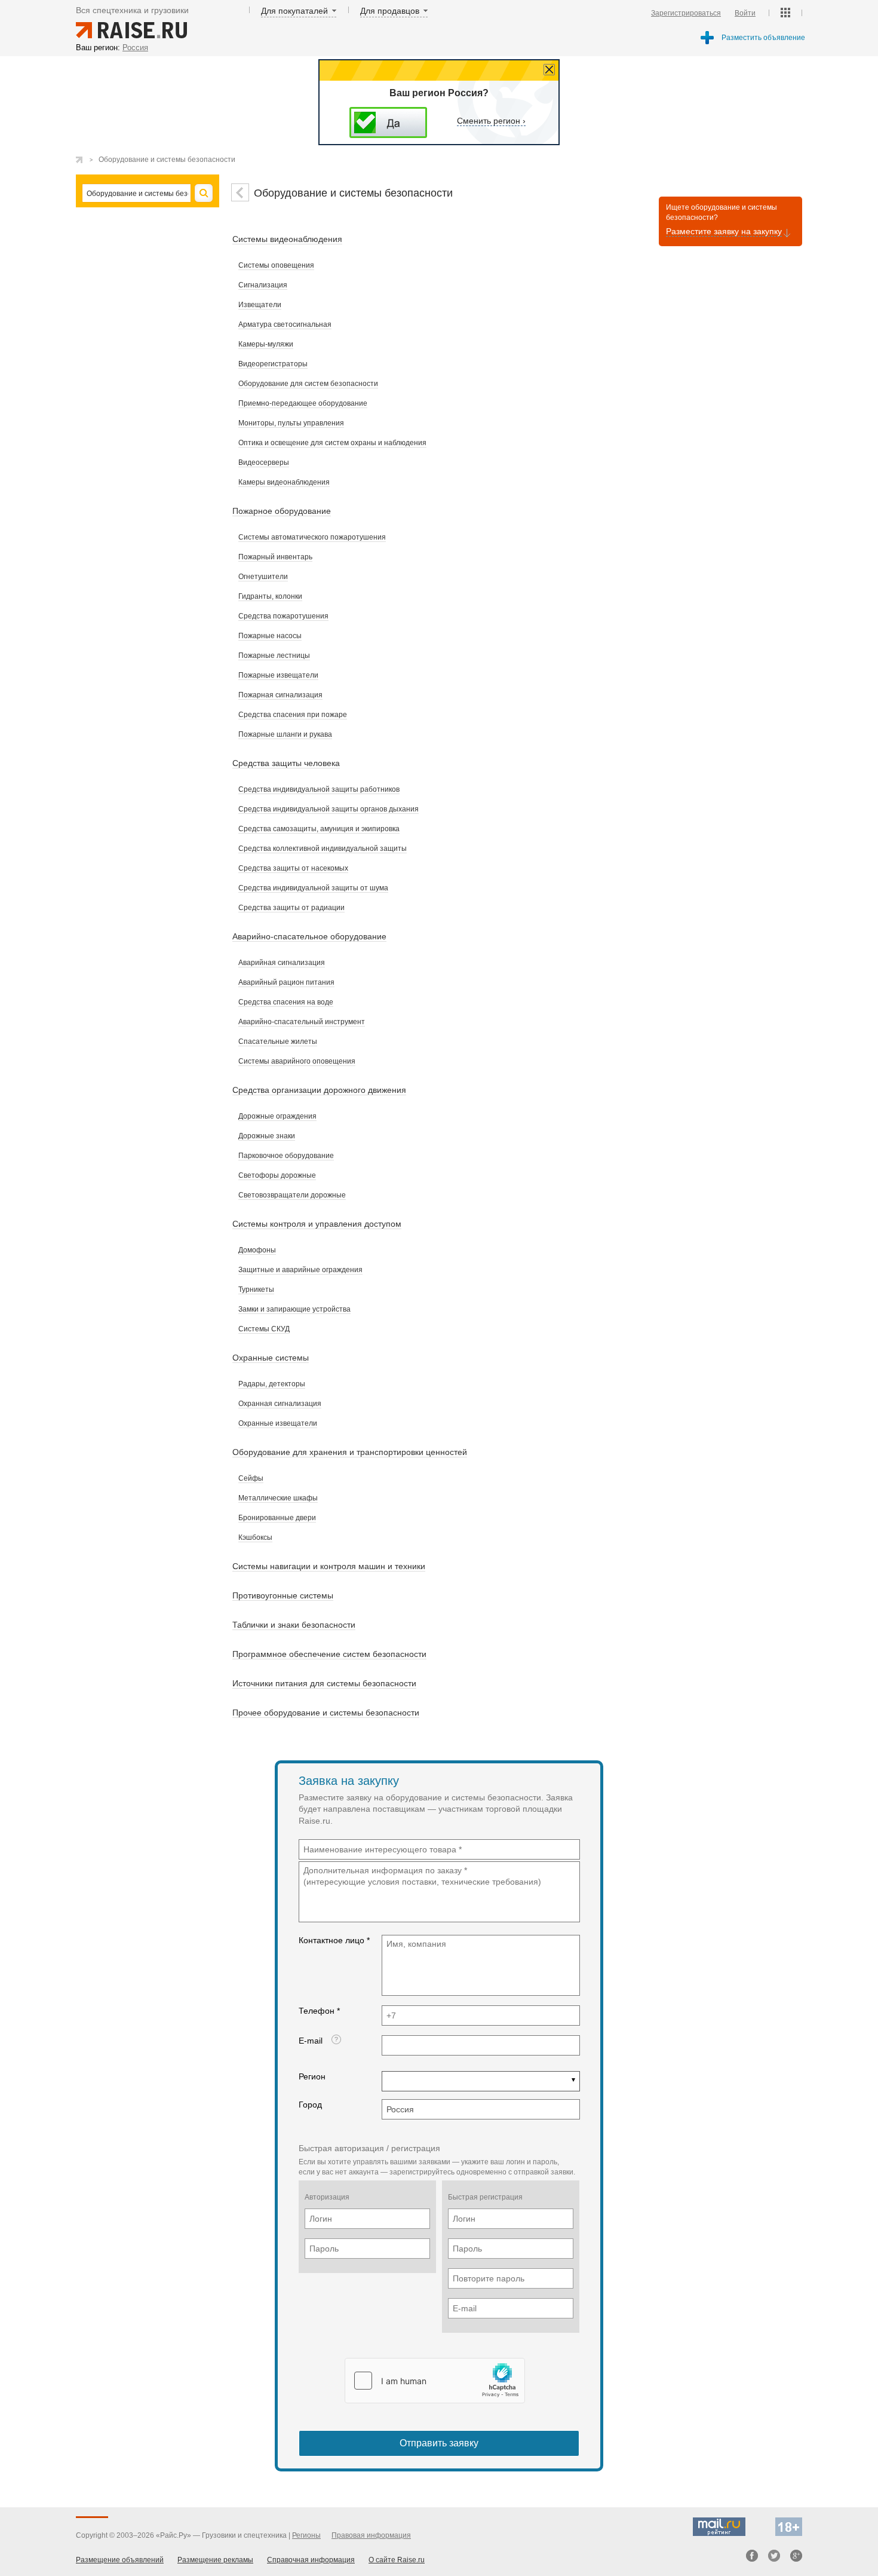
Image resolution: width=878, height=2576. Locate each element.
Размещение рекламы (215, 2560)
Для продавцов (390, 11)
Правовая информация (371, 2535)
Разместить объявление (763, 38)
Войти (745, 13)
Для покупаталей (294, 11)
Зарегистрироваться (686, 13)
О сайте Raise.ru (397, 2560)
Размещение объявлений (120, 2560)
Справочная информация (311, 2560)
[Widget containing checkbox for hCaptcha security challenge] (435, 2381)
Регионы (306, 2535)
